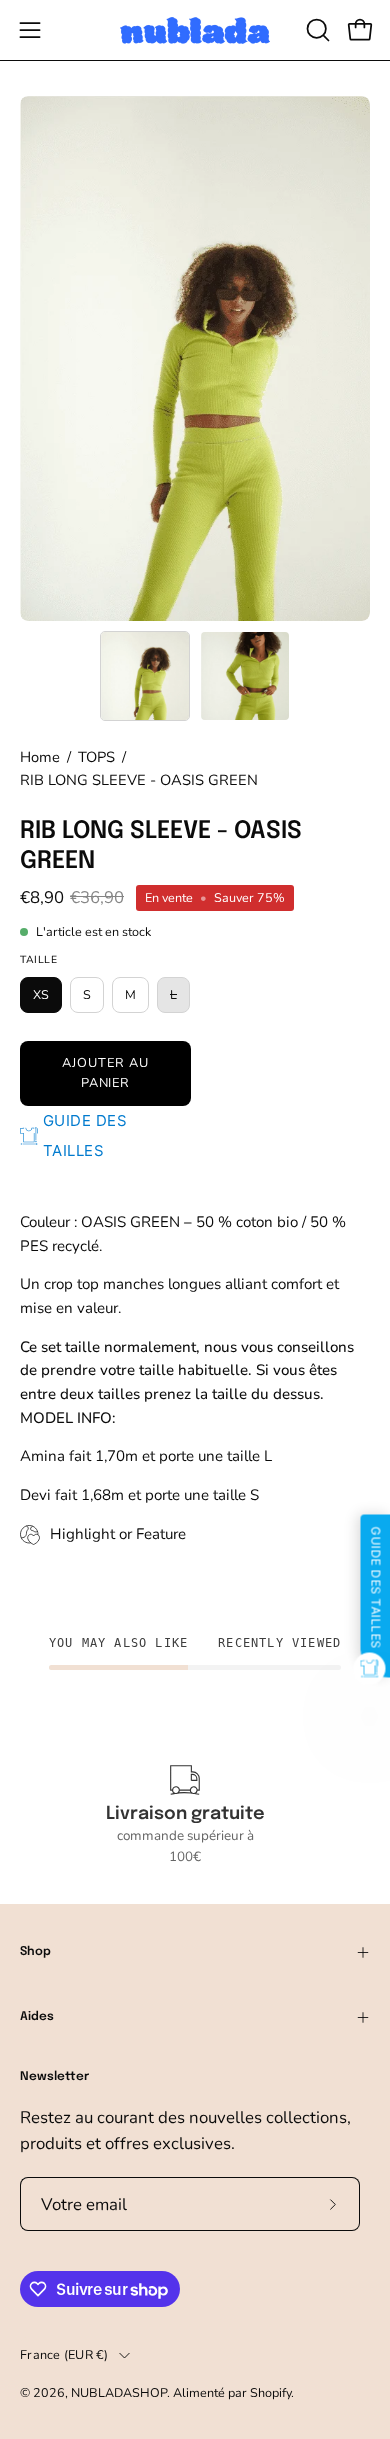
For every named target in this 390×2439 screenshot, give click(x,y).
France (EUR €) (64, 2354)
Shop (35, 1952)
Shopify (270, 2392)
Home (40, 757)
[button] (316, 30)
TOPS (96, 757)
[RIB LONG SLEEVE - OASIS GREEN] (145, 676)
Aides (37, 2017)
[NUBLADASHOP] (195, 30)
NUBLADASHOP (119, 2392)
